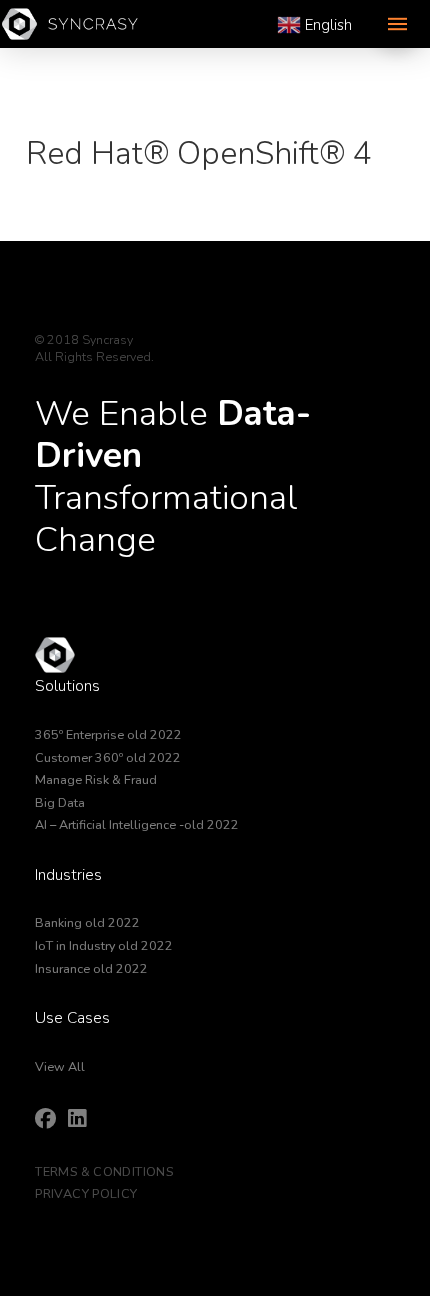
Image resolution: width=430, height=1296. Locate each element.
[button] (397, 24)
